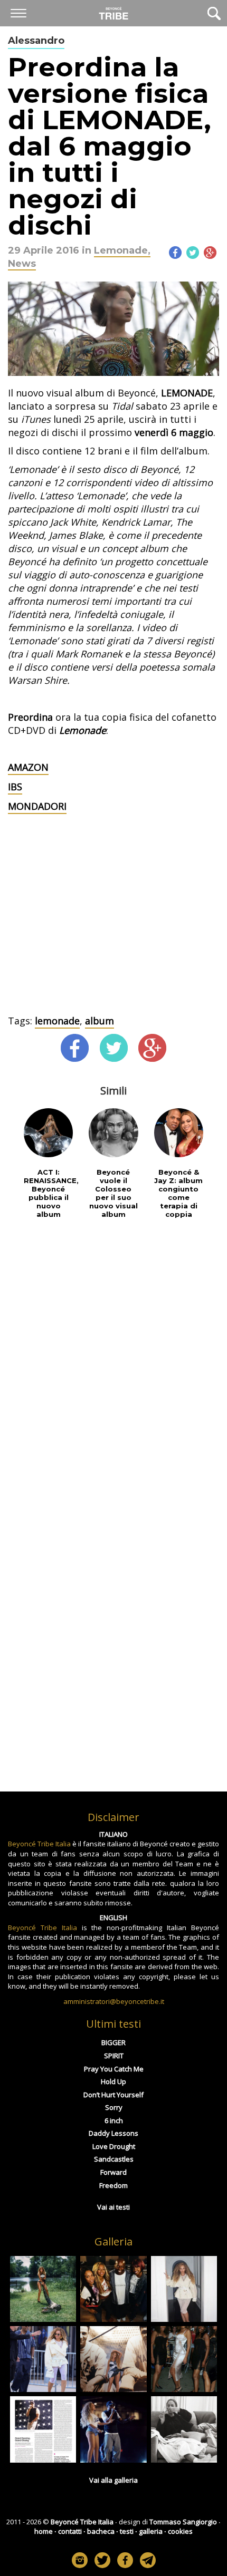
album (100, 1021)
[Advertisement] (113, 935)
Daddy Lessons (113, 2133)
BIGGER (113, 2042)
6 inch (114, 2120)
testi (127, 2531)
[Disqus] (113, 1366)
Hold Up (113, 2081)
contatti (70, 2531)
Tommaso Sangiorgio (183, 2522)
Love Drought (114, 2146)
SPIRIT (114, 2056)
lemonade (57, 1021)
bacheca (101, 2531)
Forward (113, 2172)
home (44, 2531)
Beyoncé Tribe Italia (39, 1844)
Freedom (113, 2185)
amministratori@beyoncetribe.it (114, 2001)
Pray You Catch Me (114, 2069)
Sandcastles (114, 2159)
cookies (180, 2531)
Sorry (114, 2107)
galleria (151, 2531)
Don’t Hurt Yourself (113, 2095)
